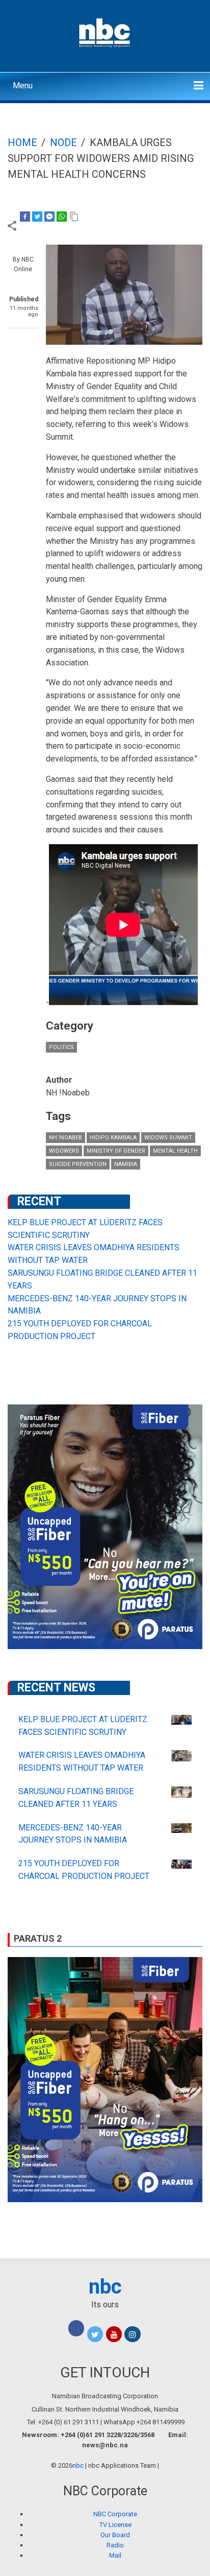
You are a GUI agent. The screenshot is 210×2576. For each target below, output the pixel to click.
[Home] (105, 32)
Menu (23, 86)
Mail (115, 2555)
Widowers (64, 1151)
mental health (175, 1151)
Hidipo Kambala (113, 1138)
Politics (61, 1047)
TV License (115, 2525)
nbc (105, 2287)
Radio (115, 2545)
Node (63, 142)
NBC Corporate (115, 2514)
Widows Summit (168, 1138)
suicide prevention (78, 1164)
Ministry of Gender (116, 1151)
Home (22, 142)
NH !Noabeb (65, 1138)
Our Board (115, 2535)
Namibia (126, 1164)
